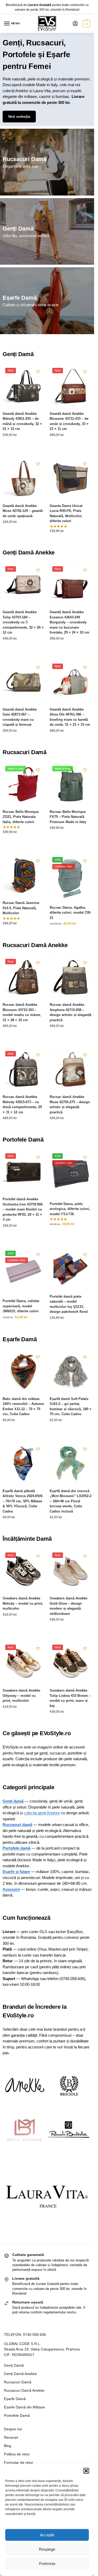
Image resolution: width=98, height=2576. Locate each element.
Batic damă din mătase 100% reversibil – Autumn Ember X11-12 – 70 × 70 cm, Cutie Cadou (23, 1407)
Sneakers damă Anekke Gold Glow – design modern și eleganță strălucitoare (68, 1606)
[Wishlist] (38, 372)
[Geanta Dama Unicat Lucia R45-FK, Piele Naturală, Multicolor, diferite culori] (71, 478)
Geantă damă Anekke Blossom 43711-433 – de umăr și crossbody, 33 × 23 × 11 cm (69, 421)
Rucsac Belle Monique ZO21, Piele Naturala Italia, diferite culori (21, 817)
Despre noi (13, 2429)
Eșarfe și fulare (16, 1872)
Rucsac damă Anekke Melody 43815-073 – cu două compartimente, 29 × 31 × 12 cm (22, 1104)
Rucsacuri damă (17, 1825)
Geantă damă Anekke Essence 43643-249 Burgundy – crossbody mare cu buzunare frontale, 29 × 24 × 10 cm (70, 622)
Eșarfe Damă (20, 298)
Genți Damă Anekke (29, 553)
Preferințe (47, 2564)
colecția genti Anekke (42, 1813)
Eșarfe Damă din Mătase (24, 2407)
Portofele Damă (23, 1140)
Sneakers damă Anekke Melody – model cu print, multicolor (23, 1603)
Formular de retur (19, 2462)
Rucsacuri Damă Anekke (35, 945)
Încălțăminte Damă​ (27, 1539)
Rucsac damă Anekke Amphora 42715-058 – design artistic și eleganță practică (70, 1012)
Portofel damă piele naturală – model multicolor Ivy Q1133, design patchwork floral (69, 1304)
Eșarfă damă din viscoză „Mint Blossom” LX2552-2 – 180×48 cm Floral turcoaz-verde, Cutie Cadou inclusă (71, 1501)
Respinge (47, 2549)
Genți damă (13, 1801)
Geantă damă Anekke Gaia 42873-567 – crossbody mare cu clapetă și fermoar (20, 717)
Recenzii (11, 2437)
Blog (8, 2446)
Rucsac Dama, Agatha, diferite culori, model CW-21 (70, 913)
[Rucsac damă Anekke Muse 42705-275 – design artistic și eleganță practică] (71, 1069)
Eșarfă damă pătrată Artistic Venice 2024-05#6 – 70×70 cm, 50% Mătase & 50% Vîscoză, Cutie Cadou (23, 1501)
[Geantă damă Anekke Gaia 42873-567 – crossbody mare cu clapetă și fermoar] (24, 682)
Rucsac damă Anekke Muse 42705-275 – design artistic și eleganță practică (70, 1104)
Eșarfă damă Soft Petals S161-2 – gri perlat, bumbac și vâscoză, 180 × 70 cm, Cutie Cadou (71, 1407)
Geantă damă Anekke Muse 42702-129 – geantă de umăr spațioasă (23, 511)
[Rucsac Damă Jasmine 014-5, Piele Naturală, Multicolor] (24, 875)
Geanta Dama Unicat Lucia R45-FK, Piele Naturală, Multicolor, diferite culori (66, 513)
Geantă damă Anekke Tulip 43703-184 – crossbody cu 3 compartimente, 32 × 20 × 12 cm (23, 622)
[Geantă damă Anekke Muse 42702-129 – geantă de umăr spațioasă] (24, 478)
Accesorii (11, 1889)
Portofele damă (16, 1848)
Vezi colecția (19, 116)
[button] (86, 2471)
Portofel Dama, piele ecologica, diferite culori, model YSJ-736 (70, 1209)
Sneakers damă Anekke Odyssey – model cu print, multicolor (21, 1695)
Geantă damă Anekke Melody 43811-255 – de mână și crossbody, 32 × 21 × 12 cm (22, 421)
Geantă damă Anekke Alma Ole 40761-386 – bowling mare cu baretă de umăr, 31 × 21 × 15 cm (70, 717)
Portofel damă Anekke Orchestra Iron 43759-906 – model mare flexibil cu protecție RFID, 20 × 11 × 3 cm (23, 1209)
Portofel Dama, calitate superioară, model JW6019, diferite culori (21, 1306)
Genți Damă (18, 229)
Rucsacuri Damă (25, 159)
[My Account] (75, 24)
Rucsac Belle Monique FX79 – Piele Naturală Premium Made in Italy (68, 817)
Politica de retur (17, 2454)
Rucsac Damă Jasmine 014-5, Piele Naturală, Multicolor (21, 908)
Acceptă (47, 2535)
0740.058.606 (34, 2335)
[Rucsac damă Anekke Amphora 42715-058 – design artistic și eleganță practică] (71, 977)
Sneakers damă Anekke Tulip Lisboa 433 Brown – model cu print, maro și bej (70, 1698)
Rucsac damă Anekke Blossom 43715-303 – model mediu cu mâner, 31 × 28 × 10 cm (22, 1012)
